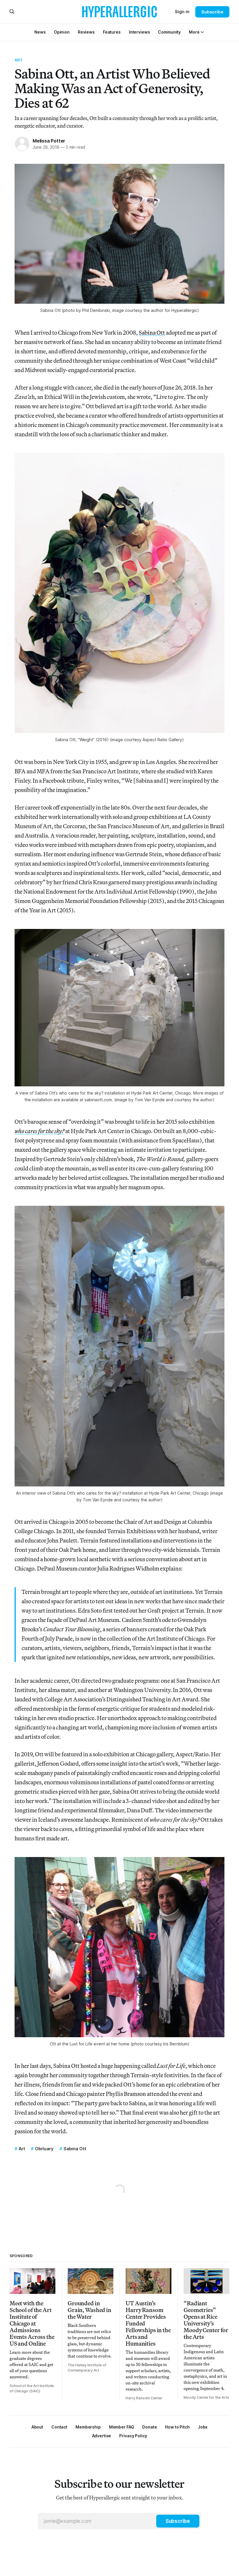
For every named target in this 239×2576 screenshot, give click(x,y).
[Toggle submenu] (202, 32)
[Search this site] (12, 12)
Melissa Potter (49, 141)
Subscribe (212, 12)
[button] (194, 32)
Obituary (44, 2149)
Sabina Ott (152, 332)
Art (19, 60)
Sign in (182, 12)
